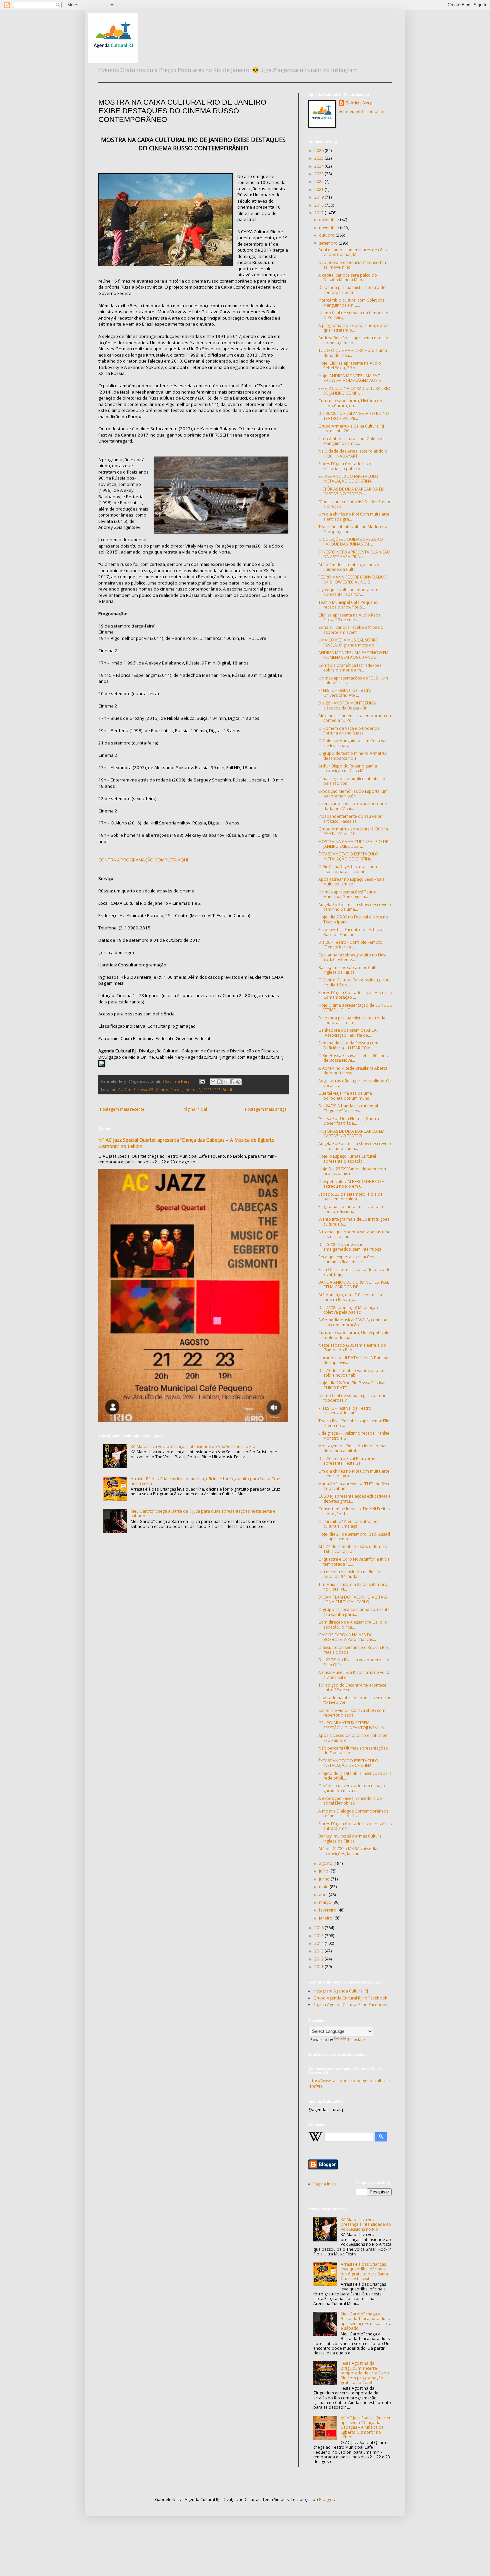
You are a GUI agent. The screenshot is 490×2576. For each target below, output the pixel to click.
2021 (319, 189)
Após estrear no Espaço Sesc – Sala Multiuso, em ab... (351, 882)
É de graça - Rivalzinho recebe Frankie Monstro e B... (354, 1435)
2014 (319, 1943)
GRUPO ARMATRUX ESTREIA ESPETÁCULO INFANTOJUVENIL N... (353, 1725)
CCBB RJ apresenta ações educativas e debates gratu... (354, 1498)
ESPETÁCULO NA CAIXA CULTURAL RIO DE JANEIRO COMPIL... (354, 391)
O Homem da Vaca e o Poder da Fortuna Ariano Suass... (349, 731)
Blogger (326, 2500)
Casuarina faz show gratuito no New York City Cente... (352, 957)
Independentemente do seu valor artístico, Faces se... (350, 819)
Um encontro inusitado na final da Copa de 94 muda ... (350, 1574)
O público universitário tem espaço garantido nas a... (352, 1788)
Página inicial (195, 1109)
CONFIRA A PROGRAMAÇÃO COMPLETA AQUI (143, 860)
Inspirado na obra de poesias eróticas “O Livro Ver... (355, 1700)
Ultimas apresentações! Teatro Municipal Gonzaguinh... (347, 894)
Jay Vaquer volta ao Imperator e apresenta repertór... (348, 592)
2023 (319, 174)
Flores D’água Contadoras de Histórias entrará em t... (355, 1826)
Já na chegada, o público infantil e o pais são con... (352, 781)
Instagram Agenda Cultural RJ (341, 1991)
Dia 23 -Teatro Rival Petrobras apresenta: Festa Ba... (347, 1461)
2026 (319, 150)
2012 (319, 1959)
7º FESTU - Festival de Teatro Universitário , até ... (345, 1410)
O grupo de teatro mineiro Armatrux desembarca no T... (353, 756)
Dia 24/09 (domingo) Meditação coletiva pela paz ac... (348, 1310)
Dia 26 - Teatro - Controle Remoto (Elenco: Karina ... (350, 945)
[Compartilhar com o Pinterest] (238, 1082)
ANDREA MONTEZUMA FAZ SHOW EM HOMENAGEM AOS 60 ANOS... (353, 655)
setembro (329, 243)
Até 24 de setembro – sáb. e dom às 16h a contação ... (352, 1549)
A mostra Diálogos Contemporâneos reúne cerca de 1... (353, 1813)
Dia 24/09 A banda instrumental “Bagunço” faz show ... (348, 1108)
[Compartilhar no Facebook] (232, 1082)
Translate (356, 2040)
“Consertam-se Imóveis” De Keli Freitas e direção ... (355, 504)
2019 (319, 197)
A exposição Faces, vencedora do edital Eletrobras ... (350, 1801)
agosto (326, 1863)
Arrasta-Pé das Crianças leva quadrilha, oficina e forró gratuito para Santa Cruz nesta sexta (205, 1481)
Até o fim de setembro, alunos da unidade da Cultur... (350, 567)
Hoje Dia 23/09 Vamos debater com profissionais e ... (352, 1171)
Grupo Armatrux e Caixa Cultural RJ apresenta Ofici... (351, 428)
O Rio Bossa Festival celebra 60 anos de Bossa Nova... (353, 1058)
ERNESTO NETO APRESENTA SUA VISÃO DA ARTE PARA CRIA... (354, 554)
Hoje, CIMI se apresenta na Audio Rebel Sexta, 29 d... (350, 365)
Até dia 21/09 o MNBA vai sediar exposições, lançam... (349, 1851)
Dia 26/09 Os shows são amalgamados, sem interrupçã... (351, 1247)
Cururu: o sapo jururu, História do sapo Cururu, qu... (350, 403)
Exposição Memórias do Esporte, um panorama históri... (353, 794)
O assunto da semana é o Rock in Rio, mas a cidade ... (354, 1650)
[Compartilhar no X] (226, 1082)
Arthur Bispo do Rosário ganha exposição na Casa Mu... (348, 768)
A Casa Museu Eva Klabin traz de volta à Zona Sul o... (354, 1675)
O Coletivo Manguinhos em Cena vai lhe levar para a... (352, 743)
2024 (319, 166)
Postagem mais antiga (266, 1109)
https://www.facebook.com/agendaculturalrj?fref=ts (350, 2083)
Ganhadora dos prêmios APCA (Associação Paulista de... (347, 1033)
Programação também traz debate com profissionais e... (351, 1209)
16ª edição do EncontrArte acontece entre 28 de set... (352, 1687)
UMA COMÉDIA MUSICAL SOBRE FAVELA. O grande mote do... (348, 642)
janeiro (326, 1918)
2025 (319, 158)
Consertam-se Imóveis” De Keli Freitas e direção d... (354, 1511)
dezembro (329, 219)
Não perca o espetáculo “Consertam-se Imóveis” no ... (353, 265)
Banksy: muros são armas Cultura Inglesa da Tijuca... (350, 970)
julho (324, 1871)
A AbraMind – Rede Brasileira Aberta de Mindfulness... (353, 1071)
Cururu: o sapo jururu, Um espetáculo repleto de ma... (354, 1335)
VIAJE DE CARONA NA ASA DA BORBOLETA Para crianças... (347, 1637)
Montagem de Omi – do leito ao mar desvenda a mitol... (353, 1448)
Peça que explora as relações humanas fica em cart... (346, 1259)
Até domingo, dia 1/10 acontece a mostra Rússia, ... (350, 1297)
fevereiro (328, 1910)
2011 (319, 1967)
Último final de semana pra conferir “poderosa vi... (352, 1398)
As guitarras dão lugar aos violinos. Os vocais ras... (355, 1083)
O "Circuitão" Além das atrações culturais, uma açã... (349, 1524)
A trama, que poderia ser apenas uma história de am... (354, 1234)
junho (325, 1879)
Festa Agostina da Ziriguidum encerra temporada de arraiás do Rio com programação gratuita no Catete (365, 2373)
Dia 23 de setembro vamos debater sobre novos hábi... (352, 1373)
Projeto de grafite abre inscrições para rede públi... (355, 1776)
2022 (319, 181)
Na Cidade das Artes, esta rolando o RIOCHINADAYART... (353, 453)
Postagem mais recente (122, 1109)
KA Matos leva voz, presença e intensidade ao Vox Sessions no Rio (193, 1446)
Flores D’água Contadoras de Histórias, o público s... (346, 466)
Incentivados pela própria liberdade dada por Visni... (353, 806)
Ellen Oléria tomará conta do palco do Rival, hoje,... (354, 1272)
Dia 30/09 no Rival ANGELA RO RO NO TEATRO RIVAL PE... (354, 416)
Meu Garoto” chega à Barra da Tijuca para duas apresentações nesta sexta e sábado (203, 1513)
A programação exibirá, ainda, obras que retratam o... (353, 328)
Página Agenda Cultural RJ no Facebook (350, 2005)
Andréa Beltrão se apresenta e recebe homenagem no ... (354, 340)
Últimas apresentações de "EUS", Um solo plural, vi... (353, 680)
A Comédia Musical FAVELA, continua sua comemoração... (353, 1322)
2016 (319, 1928)
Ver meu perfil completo (362, 111)
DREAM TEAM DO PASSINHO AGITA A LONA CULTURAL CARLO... (353, 1599)
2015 (319, 1936)
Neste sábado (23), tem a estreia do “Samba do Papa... (352, 1347)
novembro (329, 227)
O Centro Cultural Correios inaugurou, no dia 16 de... (354, 982)
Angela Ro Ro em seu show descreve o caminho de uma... (355, 907)
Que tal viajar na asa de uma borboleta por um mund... (345, 1096)
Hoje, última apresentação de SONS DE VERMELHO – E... (355, 1008)
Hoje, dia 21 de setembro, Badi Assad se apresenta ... (354, 1536)
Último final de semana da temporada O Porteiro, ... (354, 315)
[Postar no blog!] (219, 1082)
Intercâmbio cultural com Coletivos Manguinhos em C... (351, 302)
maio (324, 1887)
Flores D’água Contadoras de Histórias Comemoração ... (355, 995)
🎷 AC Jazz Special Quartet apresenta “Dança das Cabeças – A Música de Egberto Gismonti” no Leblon (365, 2428)
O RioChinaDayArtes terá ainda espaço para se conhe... (348, 869)
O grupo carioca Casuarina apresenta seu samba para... (354, 1612)
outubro (327, 235)
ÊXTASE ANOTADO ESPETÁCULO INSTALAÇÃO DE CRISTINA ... (348, 479)
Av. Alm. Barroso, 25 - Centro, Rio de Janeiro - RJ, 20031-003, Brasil (175, 1090)
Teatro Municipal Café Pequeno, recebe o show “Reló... (348, 605)
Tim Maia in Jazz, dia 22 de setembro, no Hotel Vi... (353, 1587)
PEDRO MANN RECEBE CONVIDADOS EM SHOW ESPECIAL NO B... (352, 579)
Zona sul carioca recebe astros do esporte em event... (351, 630)
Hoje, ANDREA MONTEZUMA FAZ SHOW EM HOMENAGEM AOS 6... (351, 378)
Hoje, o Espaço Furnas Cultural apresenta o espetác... (347, 1159)
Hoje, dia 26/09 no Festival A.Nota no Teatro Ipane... (353, 919)
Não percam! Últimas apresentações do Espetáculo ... (353, 1750)
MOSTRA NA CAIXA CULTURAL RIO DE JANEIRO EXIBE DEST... (353, 844)
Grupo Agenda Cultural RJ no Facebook (350, 1998)
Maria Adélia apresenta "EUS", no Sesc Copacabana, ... (354, 1486)
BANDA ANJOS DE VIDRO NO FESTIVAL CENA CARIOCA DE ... (354, 1285)
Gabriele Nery (358, 103)
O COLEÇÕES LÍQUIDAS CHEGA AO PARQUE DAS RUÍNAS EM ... (351, 542)
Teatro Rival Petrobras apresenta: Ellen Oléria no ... (355, 1423)
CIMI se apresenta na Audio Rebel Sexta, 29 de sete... (350, 617)
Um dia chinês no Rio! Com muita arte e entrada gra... (354, 516)
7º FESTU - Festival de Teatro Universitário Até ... (345, 693)
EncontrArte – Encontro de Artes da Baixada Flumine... (351, 932)
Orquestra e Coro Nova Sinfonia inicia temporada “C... (354, 1561)
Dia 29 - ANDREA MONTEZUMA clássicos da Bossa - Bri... (347, 705)
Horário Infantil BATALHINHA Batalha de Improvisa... (353, 1360)
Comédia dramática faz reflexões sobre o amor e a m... (350, 668)
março (326, 1902)
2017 (319, 213)
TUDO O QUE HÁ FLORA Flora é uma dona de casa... (353, 353)
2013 (319, 1951)
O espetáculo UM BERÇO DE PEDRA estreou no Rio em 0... (351, 1184)
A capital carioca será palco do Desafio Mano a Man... (348, 277)
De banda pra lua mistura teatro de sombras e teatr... (352, 290)
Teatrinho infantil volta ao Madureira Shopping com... (353, 529)
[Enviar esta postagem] (202, 1081)
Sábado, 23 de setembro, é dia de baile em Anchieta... (350, 1197)
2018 (319, 205)
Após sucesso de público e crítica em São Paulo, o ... (353, 1738)
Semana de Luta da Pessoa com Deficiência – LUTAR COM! (348, 1045)
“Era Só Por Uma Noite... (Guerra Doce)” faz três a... (349, 1121)
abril (324, 1895)
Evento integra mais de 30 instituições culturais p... (354, 1222)
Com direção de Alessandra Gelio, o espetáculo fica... (353, 1624)
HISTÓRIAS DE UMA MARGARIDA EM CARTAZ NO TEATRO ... (351, 491)
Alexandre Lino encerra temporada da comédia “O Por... (355, 718)
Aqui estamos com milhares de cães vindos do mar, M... (352, 252)
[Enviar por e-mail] (213, 1082)
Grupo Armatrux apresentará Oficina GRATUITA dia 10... (353, 831)
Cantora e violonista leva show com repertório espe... (352, 1713)
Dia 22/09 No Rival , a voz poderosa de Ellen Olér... (355, 1662)
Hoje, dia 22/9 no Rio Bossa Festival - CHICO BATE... (353, 1385)
